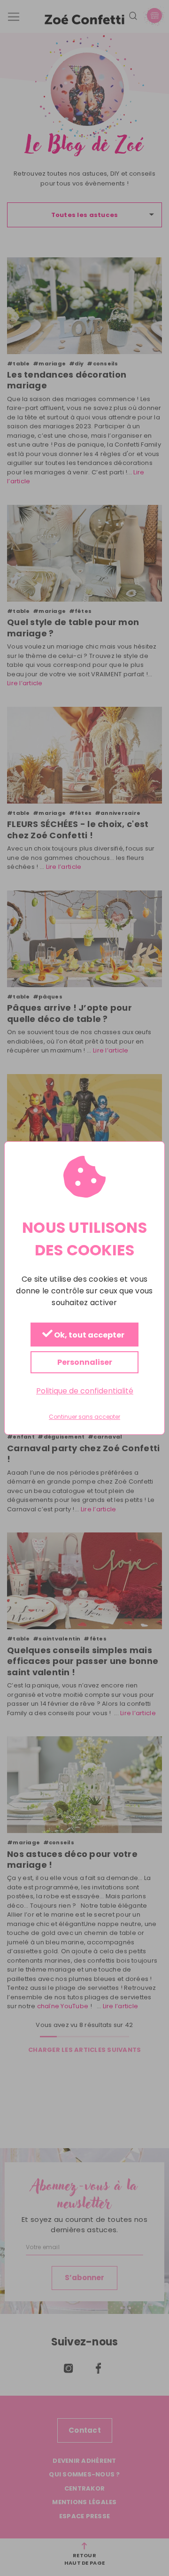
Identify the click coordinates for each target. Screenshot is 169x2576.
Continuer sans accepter (84, 1417)
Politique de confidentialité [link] (85, 1391)
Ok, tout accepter (88, 1335)
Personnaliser (85, 1362)
